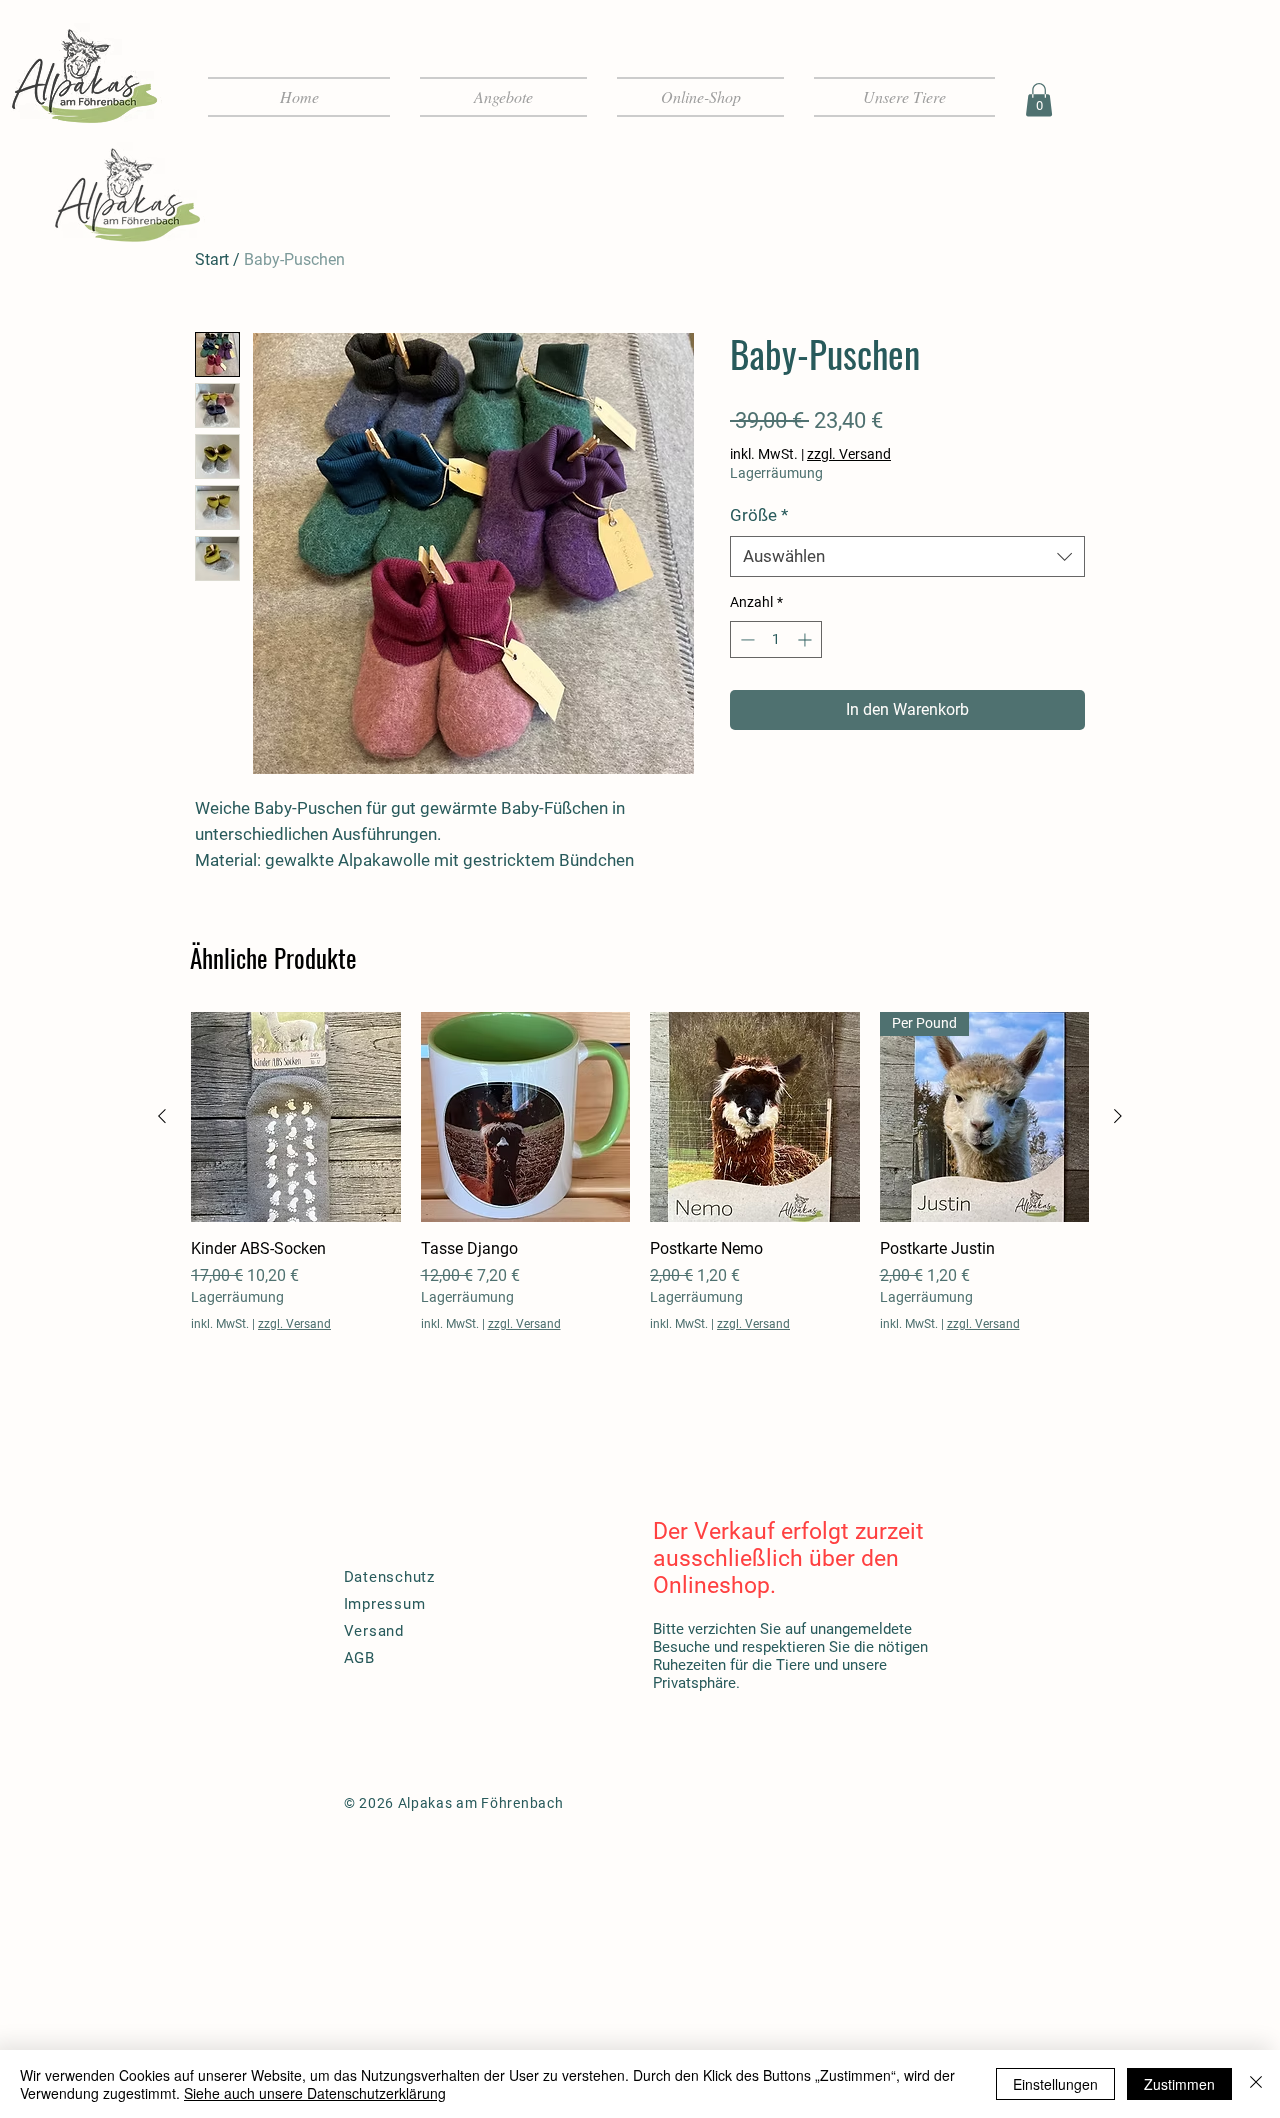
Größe (759, 515)
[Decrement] (745, 639)
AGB (359, 1658)
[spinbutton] (776, 639)
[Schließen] (1256, 2084)
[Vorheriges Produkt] (162, 1116)
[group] (640, 1172)
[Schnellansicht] (296, 1117)
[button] (1039, 99)
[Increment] (806, 639)
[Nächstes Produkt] (1118, 1116)
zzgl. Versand (849, 454)
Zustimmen (1179, 2084)
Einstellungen (1055, 2084)
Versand (374, 1631)
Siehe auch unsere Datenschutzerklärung (315, 2093)
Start (212, 259)
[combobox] (907, 557)
